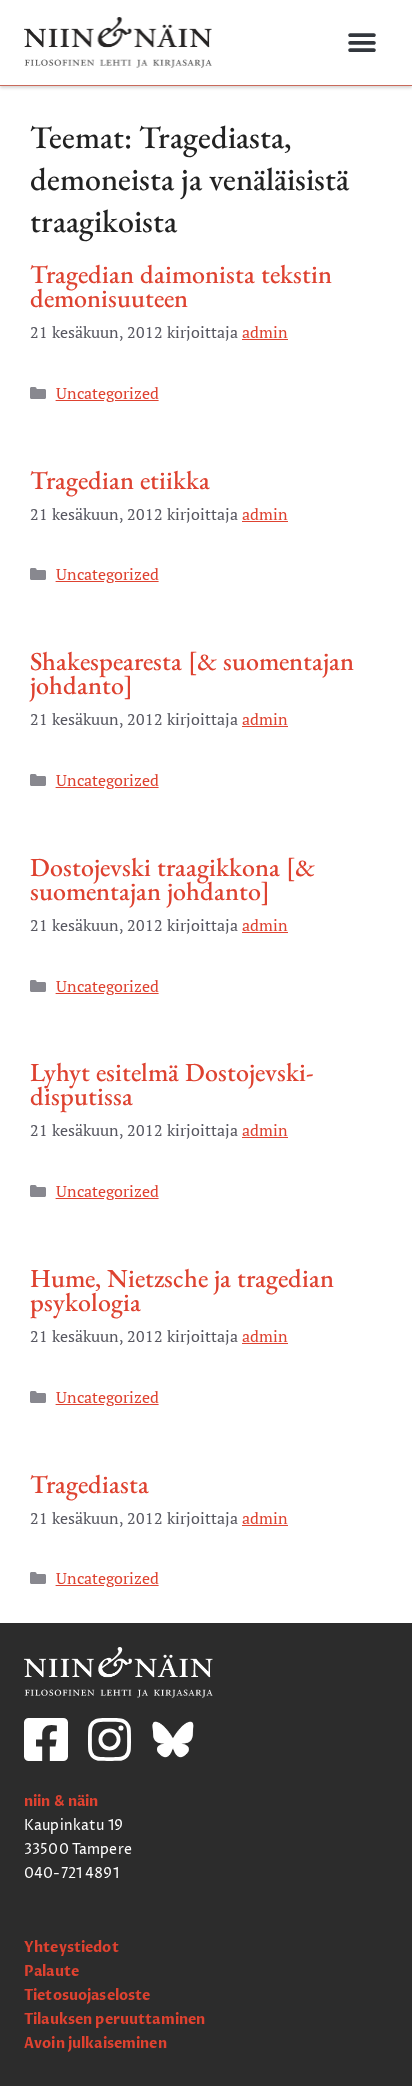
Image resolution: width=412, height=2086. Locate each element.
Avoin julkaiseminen (95, 2043)
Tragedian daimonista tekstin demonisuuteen (181, 286)
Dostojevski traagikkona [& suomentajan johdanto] (172, 879)
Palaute (51, 1971)
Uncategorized (107, 393)
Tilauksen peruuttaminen (114, 2019)
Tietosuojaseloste (87, 1995)
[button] (361, 42)
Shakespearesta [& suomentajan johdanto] (192, 673)
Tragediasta (89, 1484)
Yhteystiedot (71, 1947)
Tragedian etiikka (120, 480)
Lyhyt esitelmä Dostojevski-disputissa (172, 1084)
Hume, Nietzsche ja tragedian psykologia (182, 1290)
